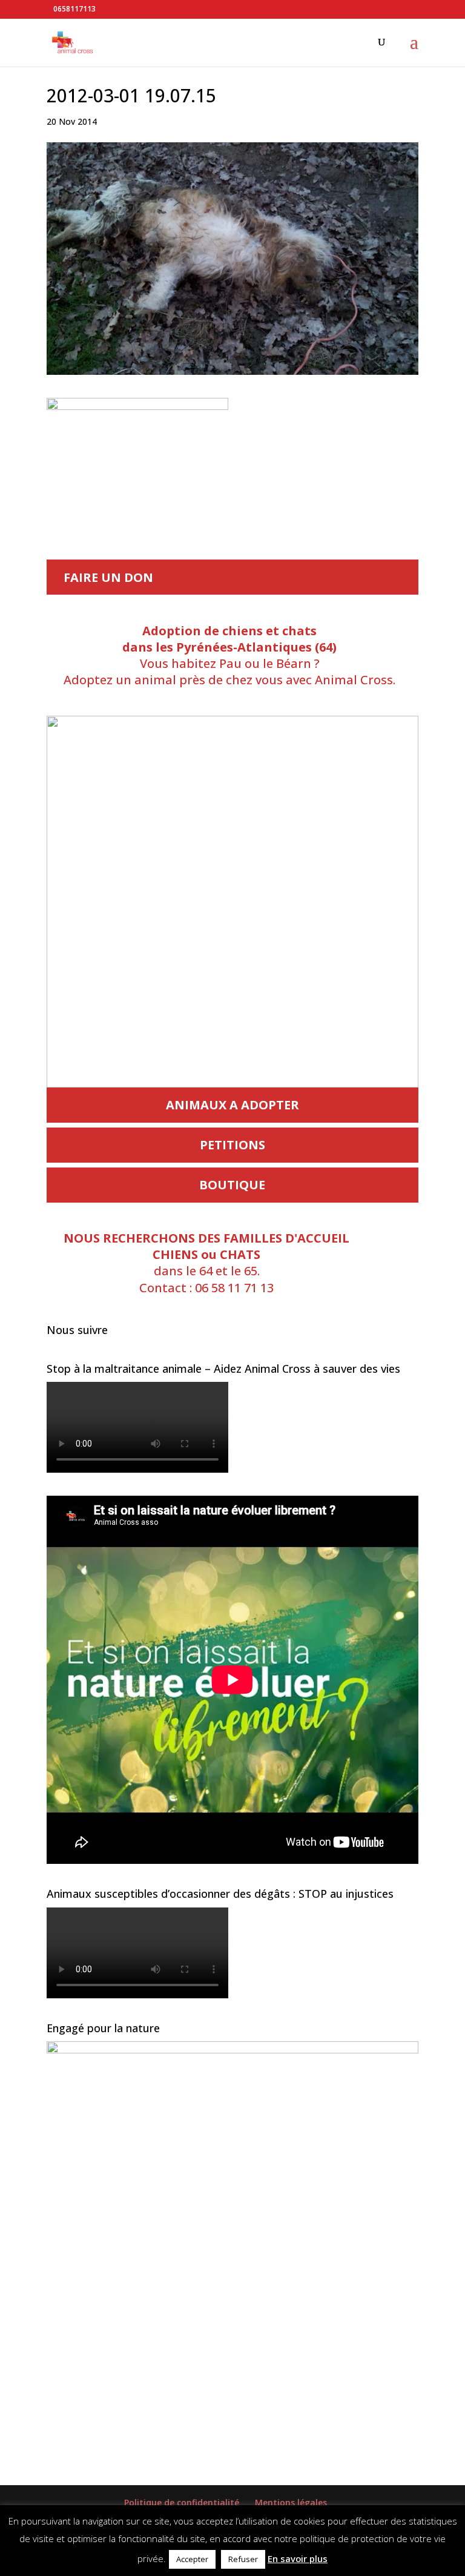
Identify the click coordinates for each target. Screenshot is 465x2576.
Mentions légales (291, 2502)
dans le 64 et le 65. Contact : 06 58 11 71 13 (206, 1263)
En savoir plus (298, 2558)
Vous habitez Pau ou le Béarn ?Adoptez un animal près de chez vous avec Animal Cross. (229, 656)
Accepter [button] (192, 2559)
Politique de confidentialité (182, 2502)
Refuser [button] (243, 2559)
